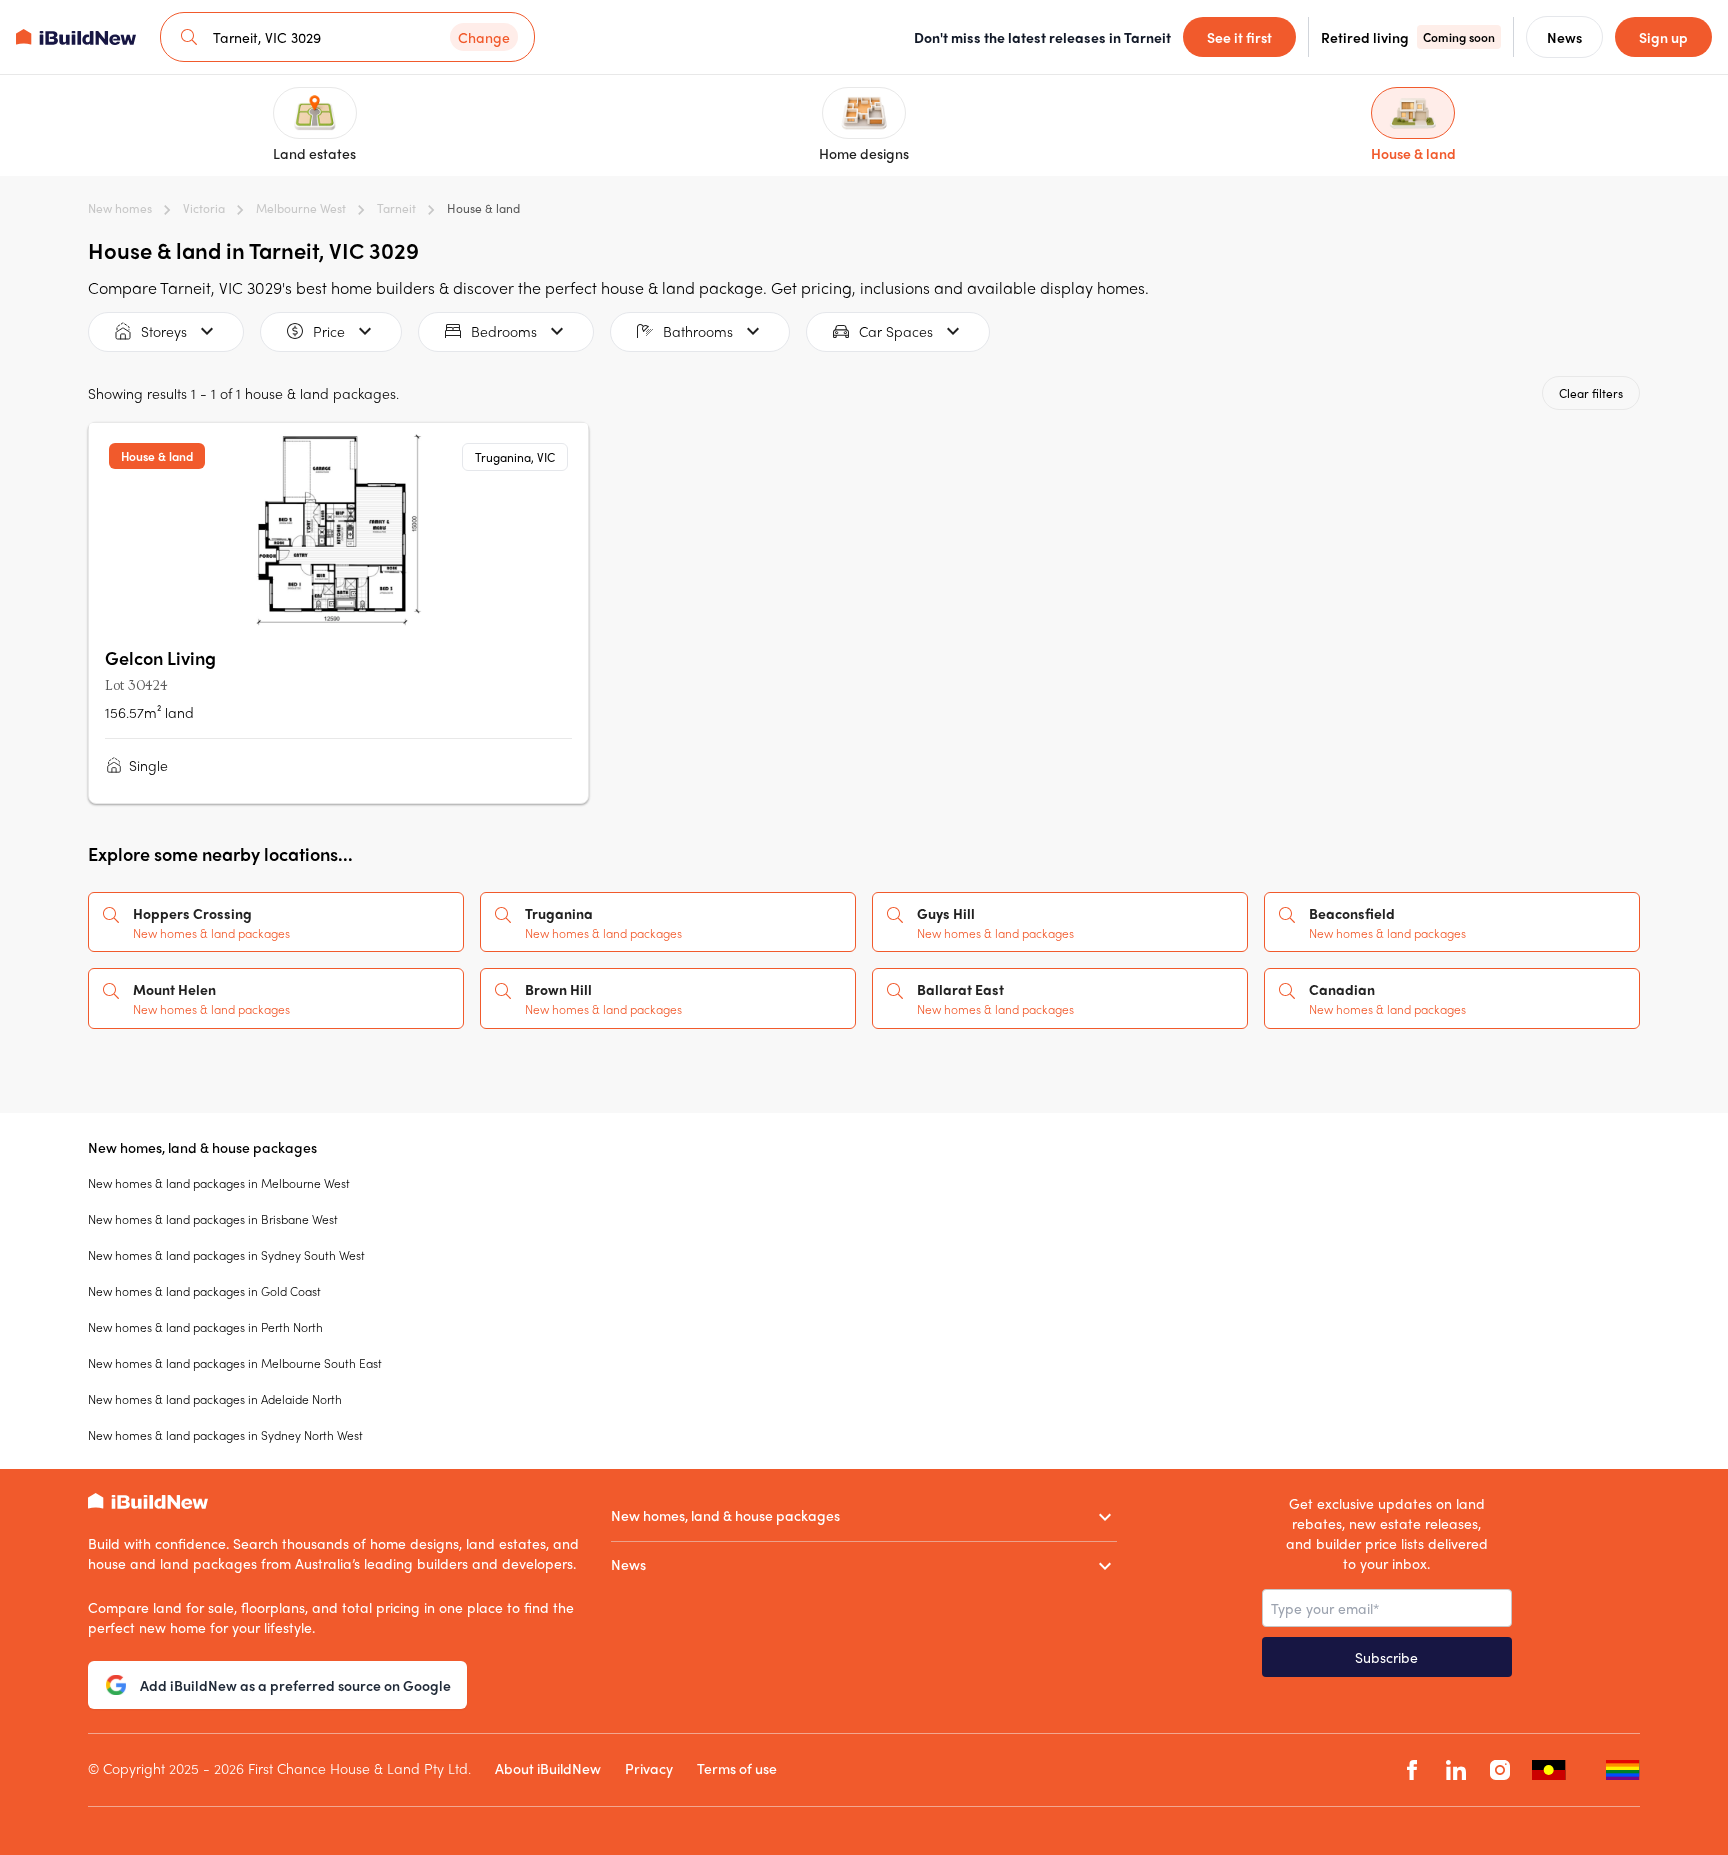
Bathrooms (698, 331)
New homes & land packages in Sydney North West (225, 1435)
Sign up (1663, 37)
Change (484, 37)
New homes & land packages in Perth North (205, 1327)
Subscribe (1386, 1657)
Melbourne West (301, 208)
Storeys (164, 331)
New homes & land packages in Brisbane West (213, 1219)
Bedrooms (504, 331)
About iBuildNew (548, 1768)
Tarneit (396, 208)
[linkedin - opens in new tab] (1456, 1770)
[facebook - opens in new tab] (1412, 1770)
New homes (120, 208)
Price (329, 331)
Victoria (204, 208)
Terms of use (737, 1768)
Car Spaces (896, 331)
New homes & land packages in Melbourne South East (235, 1363)
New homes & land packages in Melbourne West (219, 1183)
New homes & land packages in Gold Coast (204, 1291)
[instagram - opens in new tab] (1500, 1770)
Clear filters (1591, 393)
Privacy (649, 1768)
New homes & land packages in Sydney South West (226, 1255)
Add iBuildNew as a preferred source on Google (295, 1685)
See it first (1239, 37)
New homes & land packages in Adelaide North (215, 1399)
